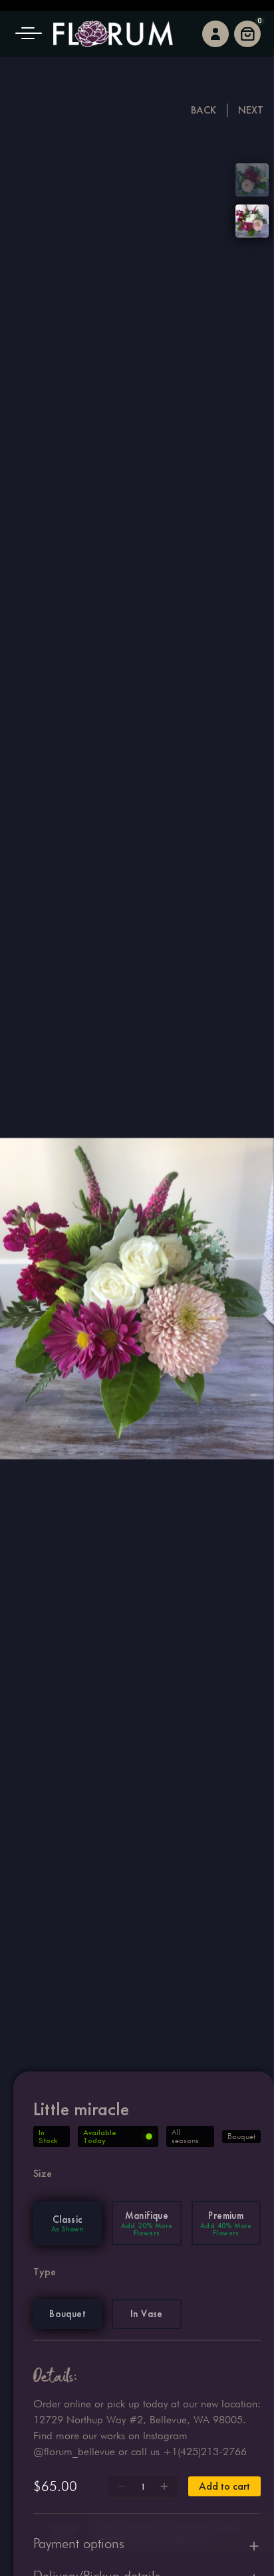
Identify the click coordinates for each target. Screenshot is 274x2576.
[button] (33, 34)
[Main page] (113, 34)
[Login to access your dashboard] (215, 34)
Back (204, 110)
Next (251, 110)
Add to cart (224, 2486)
